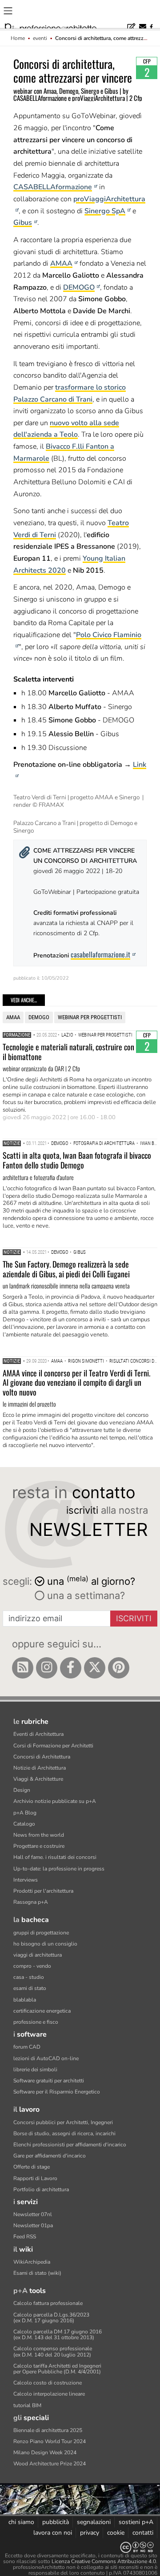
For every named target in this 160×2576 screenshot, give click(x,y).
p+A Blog (25, 1813)
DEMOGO (79, 287)
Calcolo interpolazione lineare (49, 2394)
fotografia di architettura (104, 1143)
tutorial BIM (27, 2405)
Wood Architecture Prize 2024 (50, 2464)
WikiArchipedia (32, 2262)
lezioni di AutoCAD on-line (46, 2058)
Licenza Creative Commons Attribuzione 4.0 (104, 2561)
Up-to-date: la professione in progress (59, 1869)
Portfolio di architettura (41, 2189)
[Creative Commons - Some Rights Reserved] (80, 2547)
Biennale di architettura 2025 (48, 2430)
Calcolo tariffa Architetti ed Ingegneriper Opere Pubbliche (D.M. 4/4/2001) (57, 2369)
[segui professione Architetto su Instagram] (47, 1668)
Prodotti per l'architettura (43, 1891)
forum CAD (27, 2047)
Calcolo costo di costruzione (48, 2383)
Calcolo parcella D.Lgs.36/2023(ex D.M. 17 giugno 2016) (51, 2318)
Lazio (67, 1035)
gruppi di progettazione (41, 1933)
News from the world (39, 1835)
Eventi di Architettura (38, 1734)
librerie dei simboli (35, 2070)
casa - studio (29, 1977)
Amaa (13, 1017)
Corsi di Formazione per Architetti (53, 1746)
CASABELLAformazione (53, 187)
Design (22, 1790)
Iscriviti (134, 1618)
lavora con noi (53, 2533)
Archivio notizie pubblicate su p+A (55, 1801)
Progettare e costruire (39, 1846)
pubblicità (56, 2522)
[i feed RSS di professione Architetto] (23, 1668)
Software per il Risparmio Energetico (57, 2092)
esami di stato (30, 1988)
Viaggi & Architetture (38, 1779)
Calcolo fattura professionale (48, 2303)
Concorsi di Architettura (42, 1757)
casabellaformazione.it (100, 954)
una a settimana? (85, 1595)
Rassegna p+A (31, 1902)
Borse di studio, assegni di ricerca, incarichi (64, 2133)
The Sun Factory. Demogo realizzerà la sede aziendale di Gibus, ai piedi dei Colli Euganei (66, 1269)
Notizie (12, 1143)
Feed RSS (25, 2237)
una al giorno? (91, 1581)
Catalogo (24, 1824)
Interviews (26, 1880)
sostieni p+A (136, 2522)
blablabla (25, 2000)
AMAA (61, 263)
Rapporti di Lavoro (35, 2178)
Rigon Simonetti (86, 1361)
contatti (143, 2533)
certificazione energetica (42, 2011)
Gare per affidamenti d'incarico (50, 2156)
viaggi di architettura (38, 1955)
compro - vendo (32, 1966)
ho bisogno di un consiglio (45, 1944)
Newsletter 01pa (33, 2225)
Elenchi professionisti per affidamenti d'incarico (70, 2145)
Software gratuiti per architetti (49, 2081)
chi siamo (21, 2522)
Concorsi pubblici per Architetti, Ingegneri (63, 2122)
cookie (116, 2533)
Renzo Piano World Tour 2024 (50, 2441)
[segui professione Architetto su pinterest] (119, 1668)
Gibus (23, 223)
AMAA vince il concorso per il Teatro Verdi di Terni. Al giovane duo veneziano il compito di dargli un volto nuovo (76, 1382)
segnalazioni (94, 2522)
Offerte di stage (32, 2167)
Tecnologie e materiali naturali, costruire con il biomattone (68, 1052)
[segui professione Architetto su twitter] (95, 1668)
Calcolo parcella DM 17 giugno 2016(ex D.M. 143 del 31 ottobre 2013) (58, 2335)
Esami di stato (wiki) (37, 2273)
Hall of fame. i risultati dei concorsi (55, 1857)
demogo (39, 1017)
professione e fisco (36, 2022)
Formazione (17, 1035)
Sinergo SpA (105, 211)
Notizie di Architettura (40, 1768)
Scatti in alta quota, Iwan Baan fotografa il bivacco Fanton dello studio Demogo (77, 1160)
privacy (90, 2533)
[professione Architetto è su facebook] (71, 1668)
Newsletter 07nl (33, 2214)
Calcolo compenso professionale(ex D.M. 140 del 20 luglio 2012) (53, 2351)
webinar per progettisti (90, 1017)
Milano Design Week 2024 (45, 2452)
